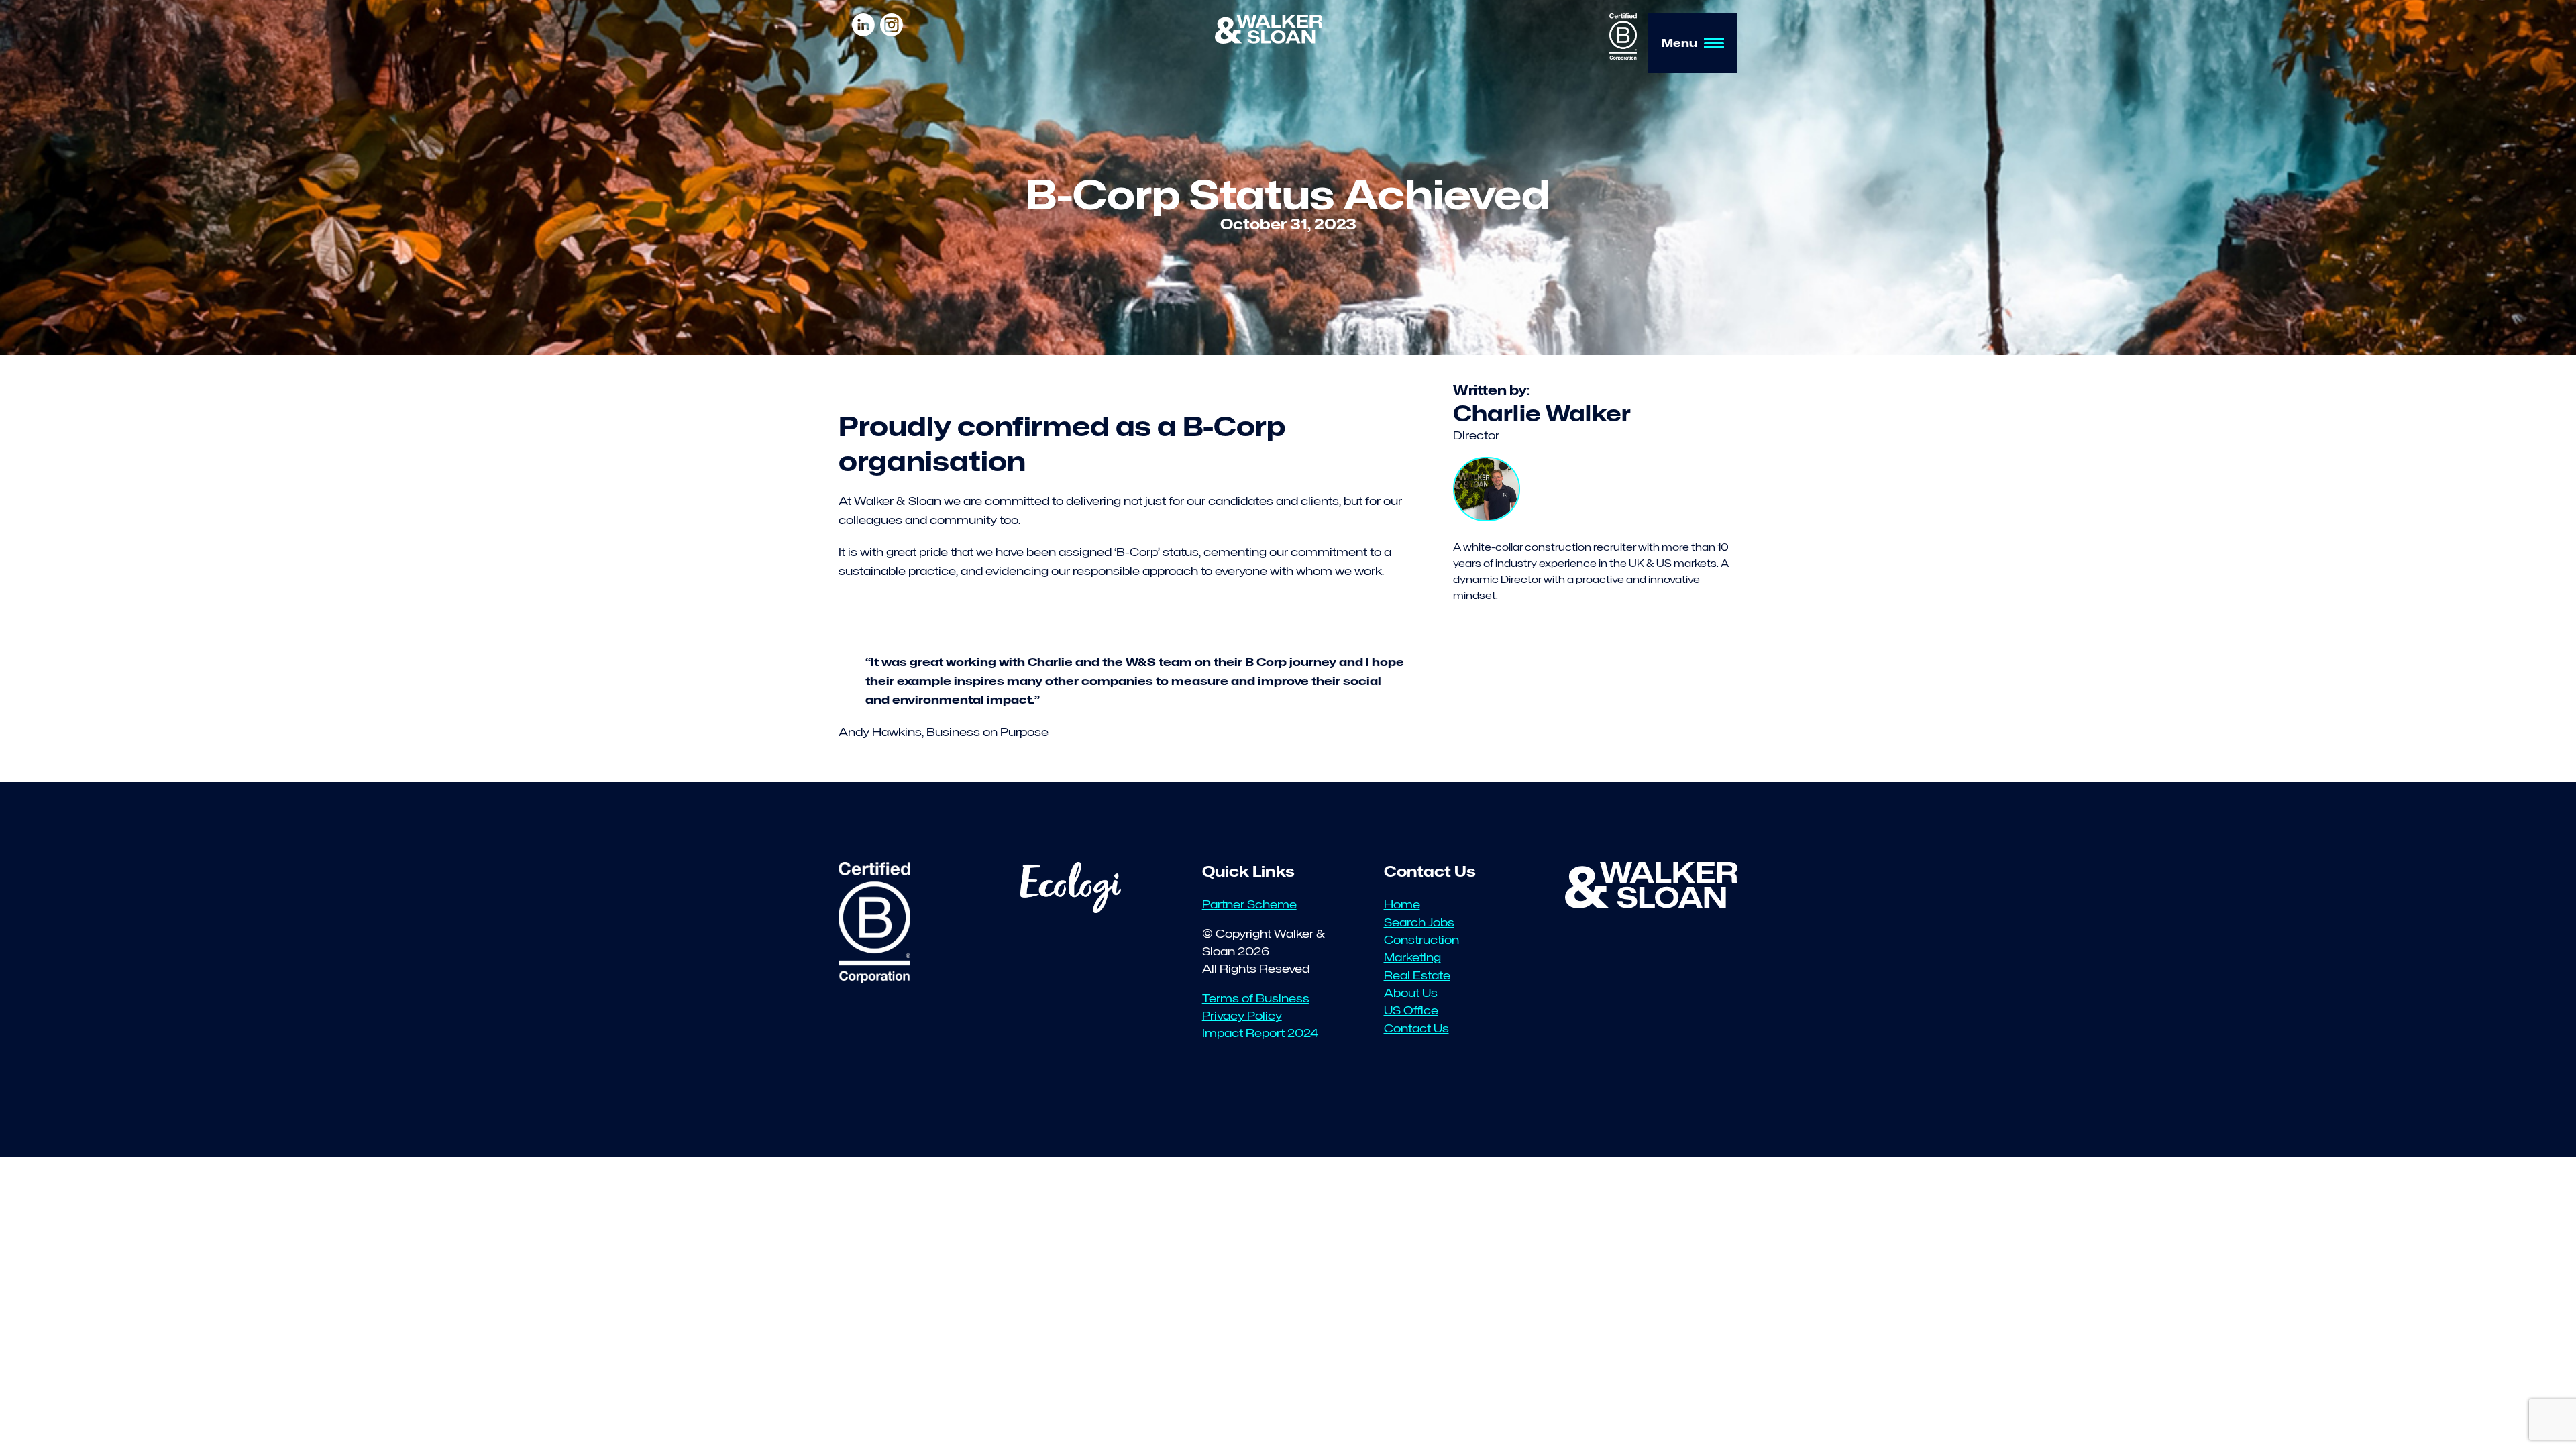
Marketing (1412, 957)
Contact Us (1416, 1028)
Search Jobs (1419, 922)
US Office (1411, 1010)
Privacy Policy (1242, 1016)
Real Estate (1417, 975)
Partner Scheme (1249, 904)
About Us (1411, 993)
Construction (1421, 940)
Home (1402, 904)
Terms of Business (1256, 998)
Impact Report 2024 (1260, 1033)
